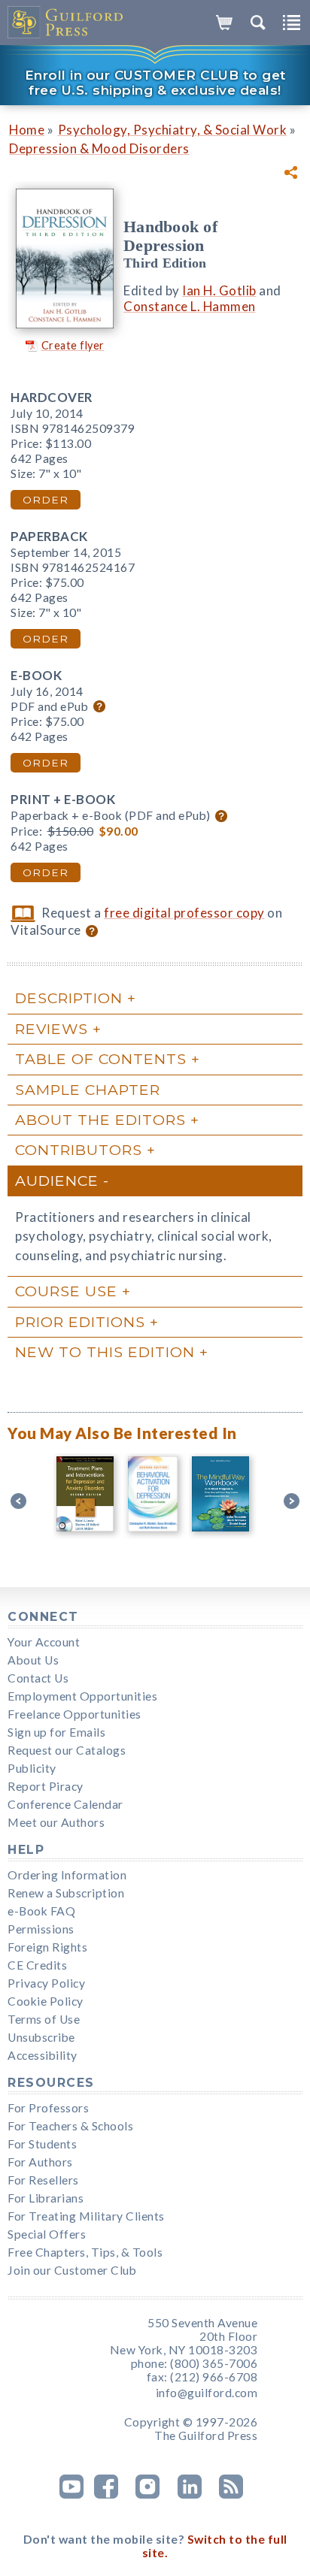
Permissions (41, 1929)
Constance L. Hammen (190, 306)
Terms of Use (44, 2019)
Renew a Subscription (66, 1893)
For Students (42, 2144)
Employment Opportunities (82, 1696)
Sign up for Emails (56, 1732)
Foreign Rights (47, 1947)
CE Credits (37, 1965)
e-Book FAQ (41, 1911)
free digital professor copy (184, 913)
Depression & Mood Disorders (99, 148)
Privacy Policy (46, 1983)
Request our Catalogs (67, 1750)
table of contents (101, 1059)
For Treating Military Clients (86, 2216)
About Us (33, 1660)
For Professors (48, 2108)
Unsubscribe (41, 2037)
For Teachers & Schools (70, 2126)
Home (27, 130)
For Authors (40, 2162)
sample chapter (88, 1090)
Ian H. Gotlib (219, 290)
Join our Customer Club (72, 2270)
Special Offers (47, 2234)
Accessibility (43, 2055)
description (69, 998)
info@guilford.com (207, 2393)
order (46, 500)
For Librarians (46, 2198)
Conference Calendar (65, 1804)
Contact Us (38, 1678)
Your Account (44, 1642)
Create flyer (73, 345)
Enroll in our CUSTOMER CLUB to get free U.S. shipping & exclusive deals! (155, 83)
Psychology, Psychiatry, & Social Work (173, 130)
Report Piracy (46, 1786)
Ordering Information (67, 1875)
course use (66, 1291)
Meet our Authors (56, 1822)
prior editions (80, 1322)
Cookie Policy (46, 2001)
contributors (79, 1150)
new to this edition (105, 1352)
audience (57, 1181)
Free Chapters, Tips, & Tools (85, 2252)
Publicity (32, 1768)
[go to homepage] (66, 23)
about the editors (100, 1120)
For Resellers (43, 2180)
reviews (52, 1029)
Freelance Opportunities (74, 1714)
